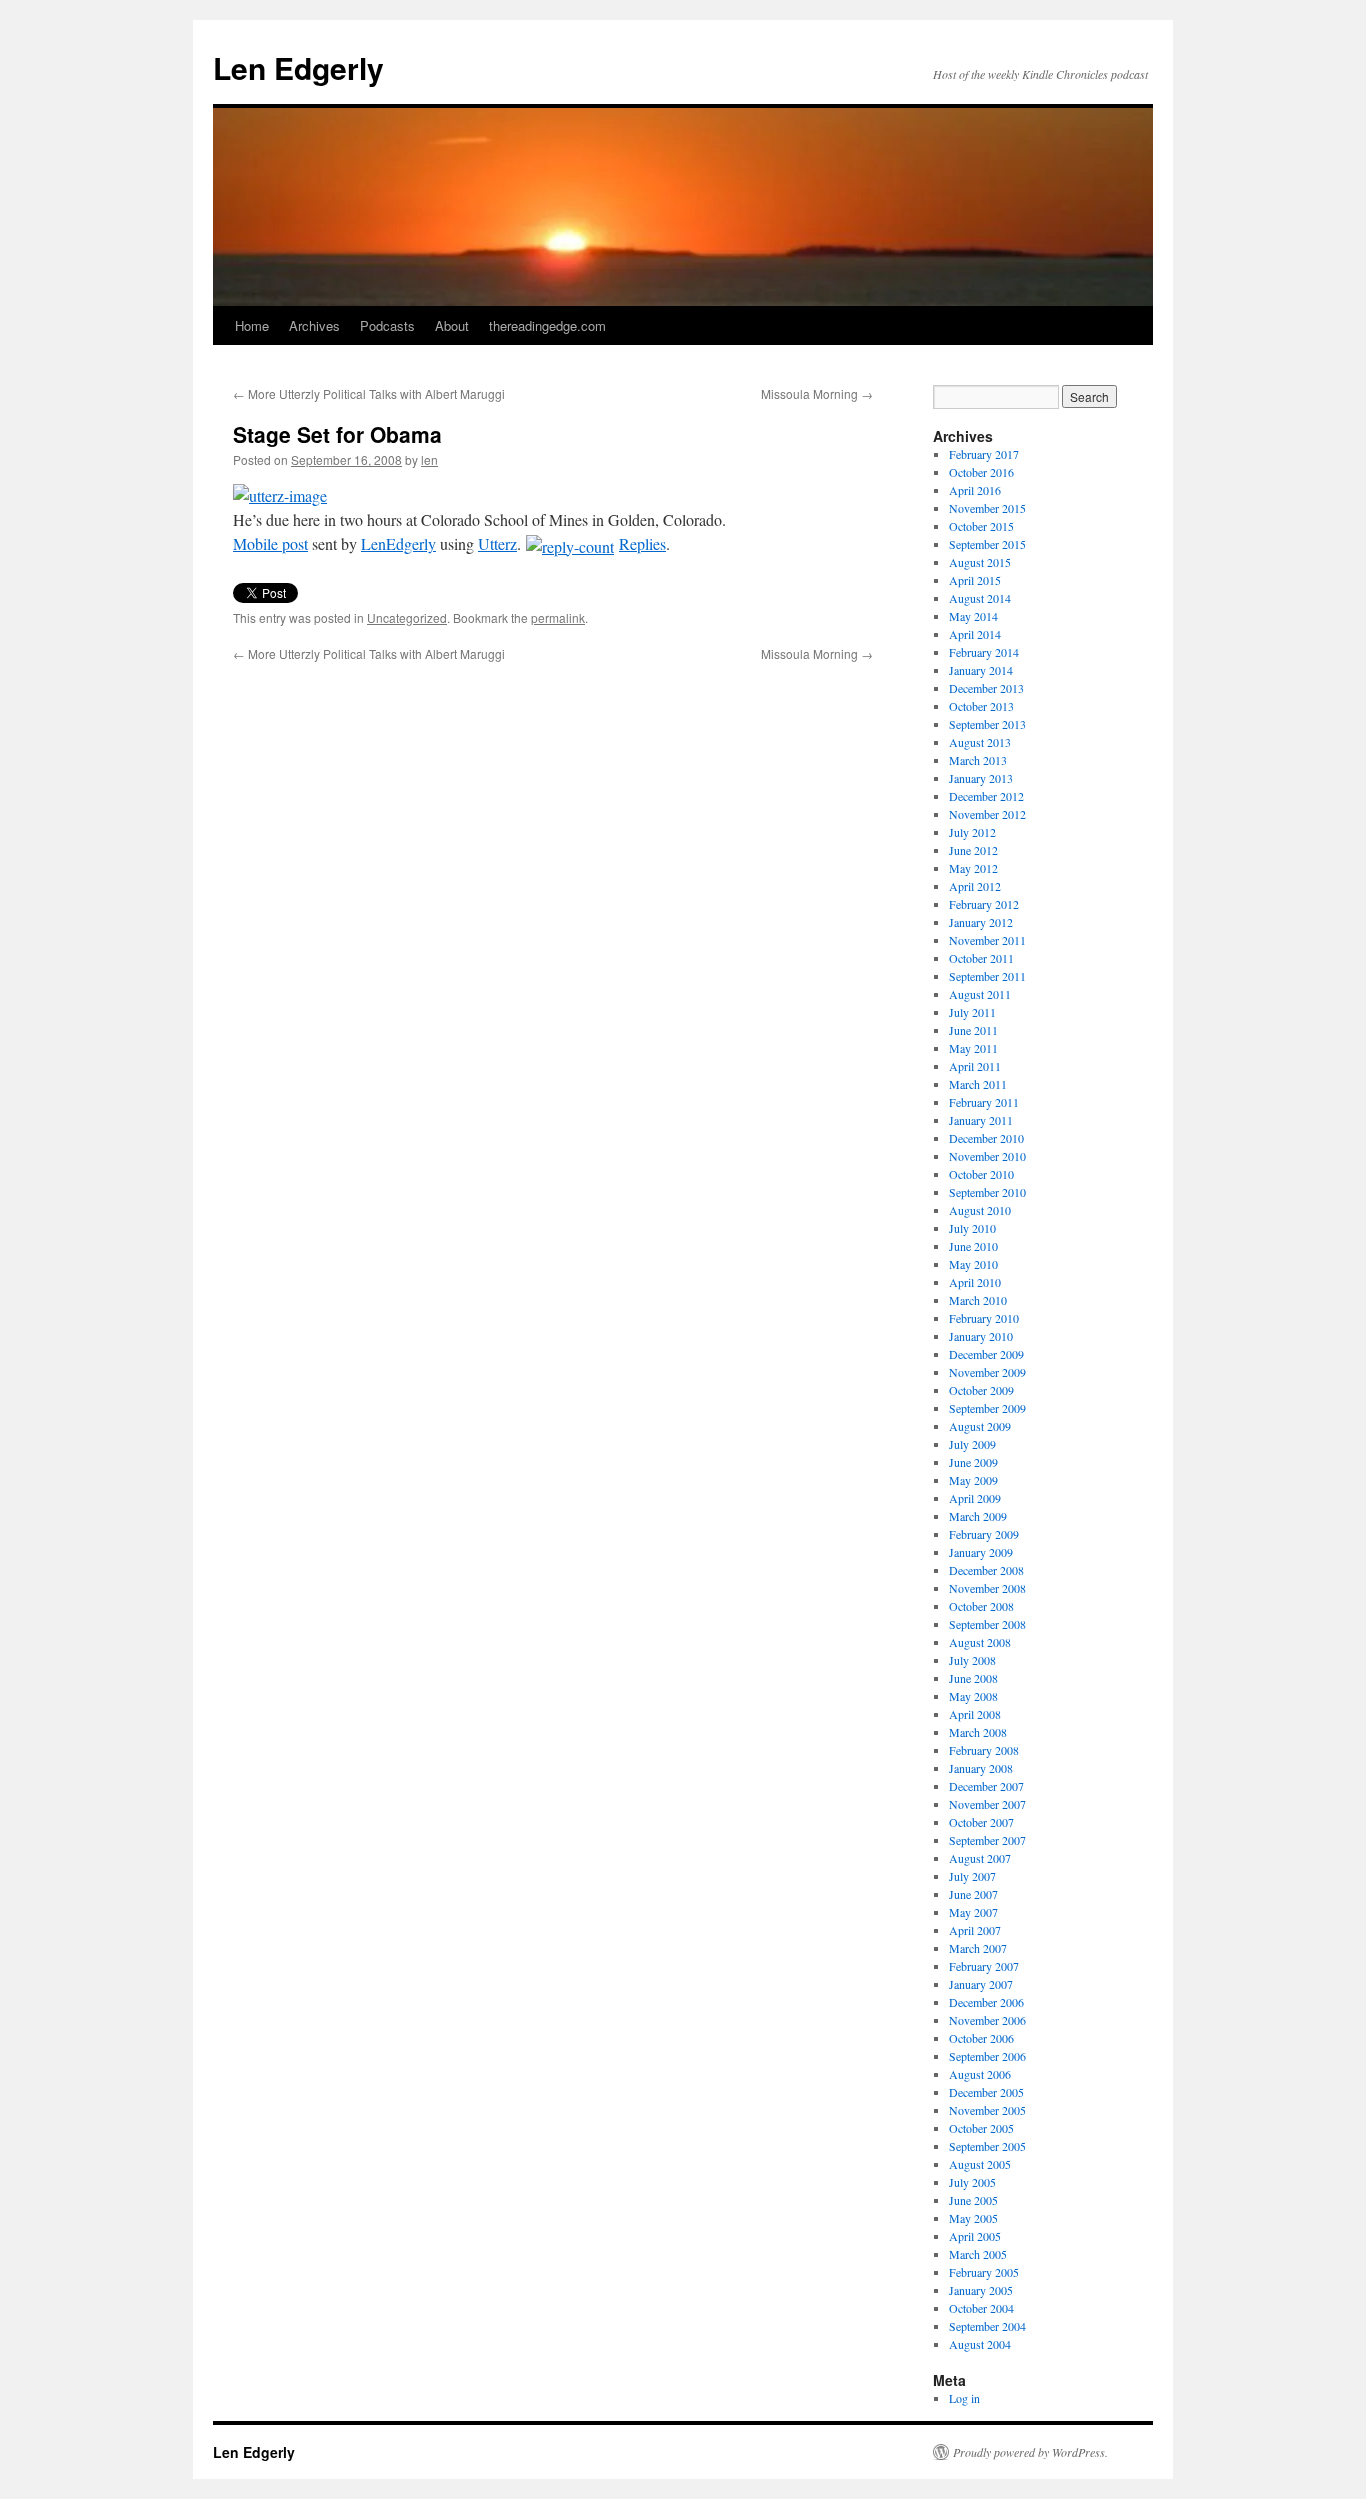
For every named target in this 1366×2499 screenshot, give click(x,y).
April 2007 (975, 1930)
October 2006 (981, 2038)
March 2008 (978, 1732)
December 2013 (986, 688)
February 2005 (984, 2272)
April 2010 (975, 1282)
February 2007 (984, 1966)
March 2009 (978, 1516)
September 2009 (987, 1408)
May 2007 (973, 1912)
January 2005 (981, 2290)
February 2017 (984, 454)
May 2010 (973, 1264)
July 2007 (972, 1876)
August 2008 (980, 1642)
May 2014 (973, 616)
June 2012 (973, 850)
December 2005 (986, 2092)
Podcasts (387, 325)
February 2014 (984, 652)
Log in (964, 2398)
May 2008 (973, 1696)
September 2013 (987, 724)
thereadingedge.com (547, 325)
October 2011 (981, 958)
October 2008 (981, 1606)
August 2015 (980, 562)
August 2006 (980, 2074)
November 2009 (987, 1372)
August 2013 (980, 742)
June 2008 (973, 1678)
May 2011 (973, 1048)
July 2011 (972, 1012)
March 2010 (978, 1300)
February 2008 (984, 1750)
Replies (642, 543)
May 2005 (973, 2218)
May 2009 (973, 1480)
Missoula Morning (817, 393)
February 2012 (984, 904)
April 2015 (975, 580)
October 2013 (981, 706)
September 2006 (987, 2056)
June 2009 (973, 1462)
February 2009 (984, 1534)
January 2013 (981, 778)
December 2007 (986, 1786)
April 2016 (975, 490)
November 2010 (987, 1156)
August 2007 (980, 1858)
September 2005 (987, 2146)
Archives (314, 325)
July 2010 (972, 1228)
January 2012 (981, 922)
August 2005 (980, 2164)
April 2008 (975, 1714)
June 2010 (973, 1246)
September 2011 (987, 976)
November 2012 (987, 814)
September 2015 (987, 544)
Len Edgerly (298, 67)
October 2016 (981, 472)
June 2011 (973, 1030)
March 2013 (978, 760)
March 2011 (978, 1084)
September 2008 (987, 1624)
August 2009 (980, 1426)
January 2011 (981, 1120)
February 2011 (984, 1102)
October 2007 (981, 1822)
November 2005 (987, 2110)
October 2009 (981, 1390)
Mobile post (270, 543)
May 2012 (973, 868)
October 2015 (981, 526)
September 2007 (987, 1840)
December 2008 (986, 1570)
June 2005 (973, 2200)
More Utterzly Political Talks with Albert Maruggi (369, 393)
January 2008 (981, 1768)
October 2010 (981, 1174)
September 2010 (987, 1192)
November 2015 (987, 508)
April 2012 (975, 886)
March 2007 (978, 1948)
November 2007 (987, 1804)
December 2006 (986, 2002)
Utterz (497, 543)
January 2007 (981, 1984)
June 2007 (973, 1894)
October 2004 (981, 2308)
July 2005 (972, 2182)
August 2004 (980, 2344)
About (452, 325)
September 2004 (987, 2326)
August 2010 (980, 1210)
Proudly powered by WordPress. (1030, 2452)
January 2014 (981, 670)
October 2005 (981, 2128)
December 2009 (986, 1354)
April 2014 (975, 634)
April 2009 (975, 1498)
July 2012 (972, 832)
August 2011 (980, 994)
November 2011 (987, 940)
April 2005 (975, 2236)
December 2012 (986, 796)
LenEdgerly (398, 543)
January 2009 (981, 1552)
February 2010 (984, 1318)
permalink (558, 617)
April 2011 (975, 1066)
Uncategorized (407, 617)
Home (252, 325)
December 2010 (986, 1138)
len (429, 459)
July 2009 (972, 1444)
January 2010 (981, 1336)
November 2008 (987, 1588)
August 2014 (980, 598)
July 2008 (972, 1660)
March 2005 (978, 2254)
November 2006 (987, 2020)
